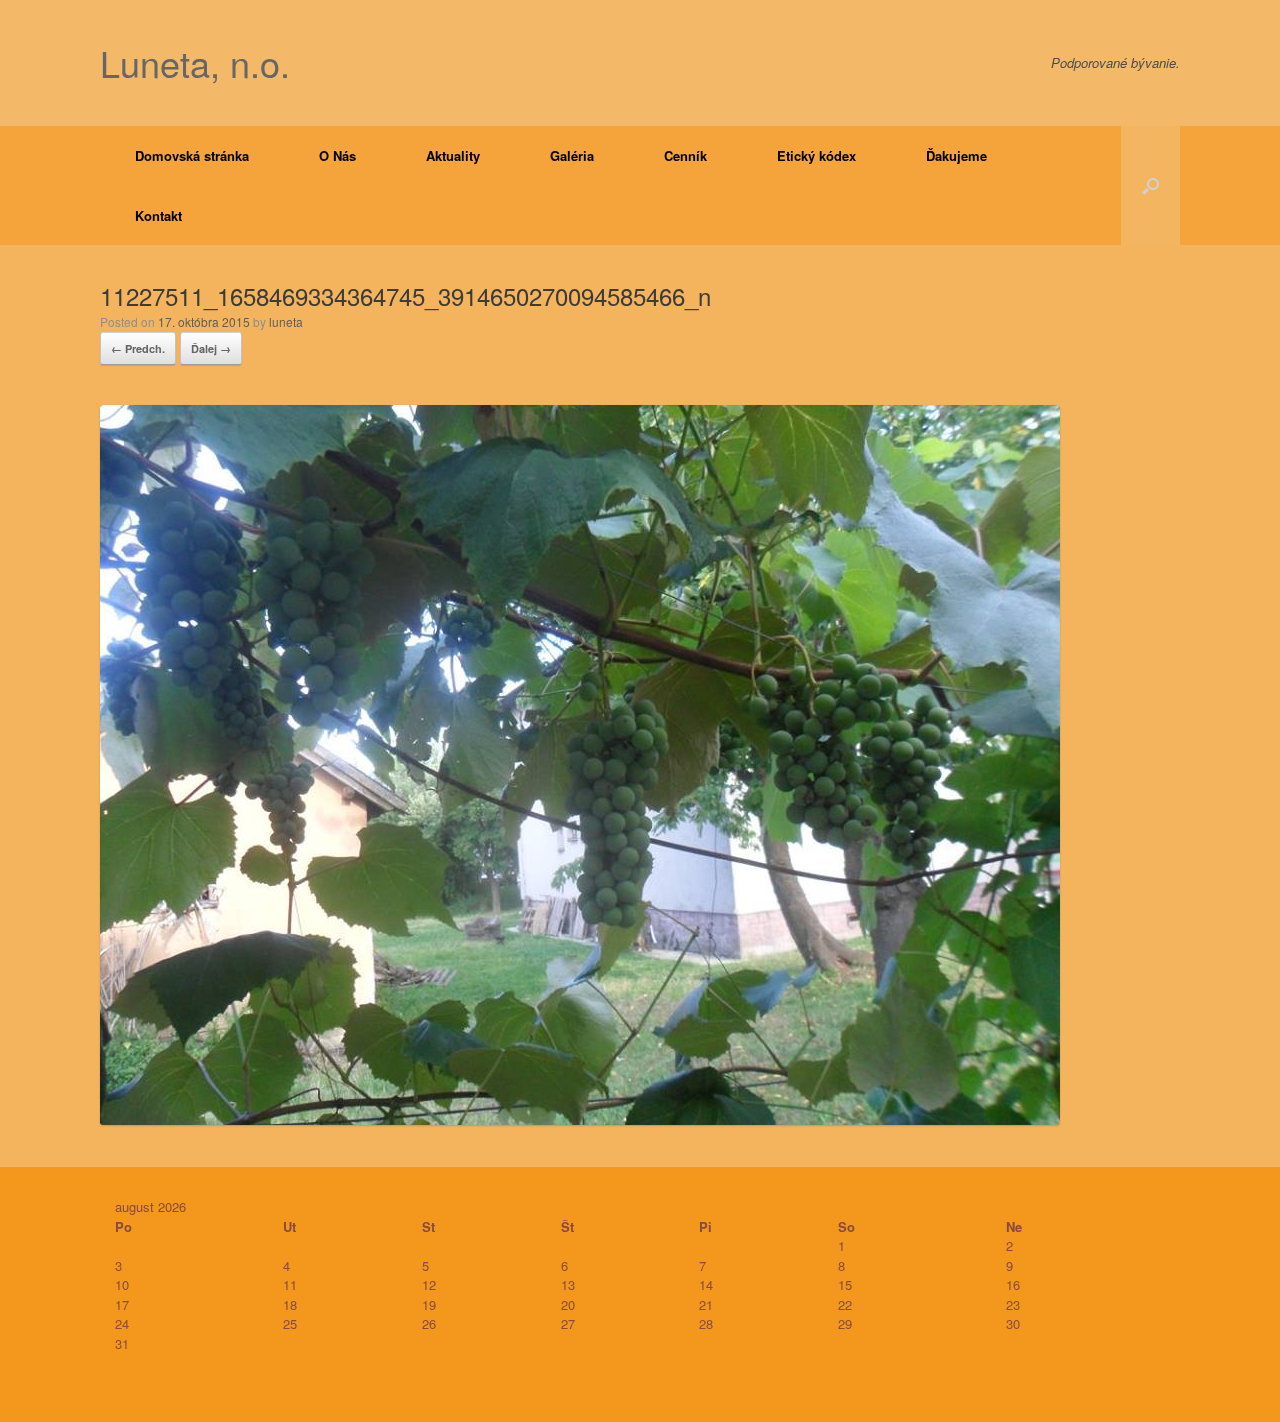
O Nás (337, 155)
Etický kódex (816, 155)
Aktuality (453, 155)
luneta (286, 321)
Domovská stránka (192, 155)
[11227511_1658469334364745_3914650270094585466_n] (580, 1118)
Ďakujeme (956, 155)
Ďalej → (211, 348)
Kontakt (158, 215)
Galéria (572, 155)
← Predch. (138, 348)
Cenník (685, 155)
